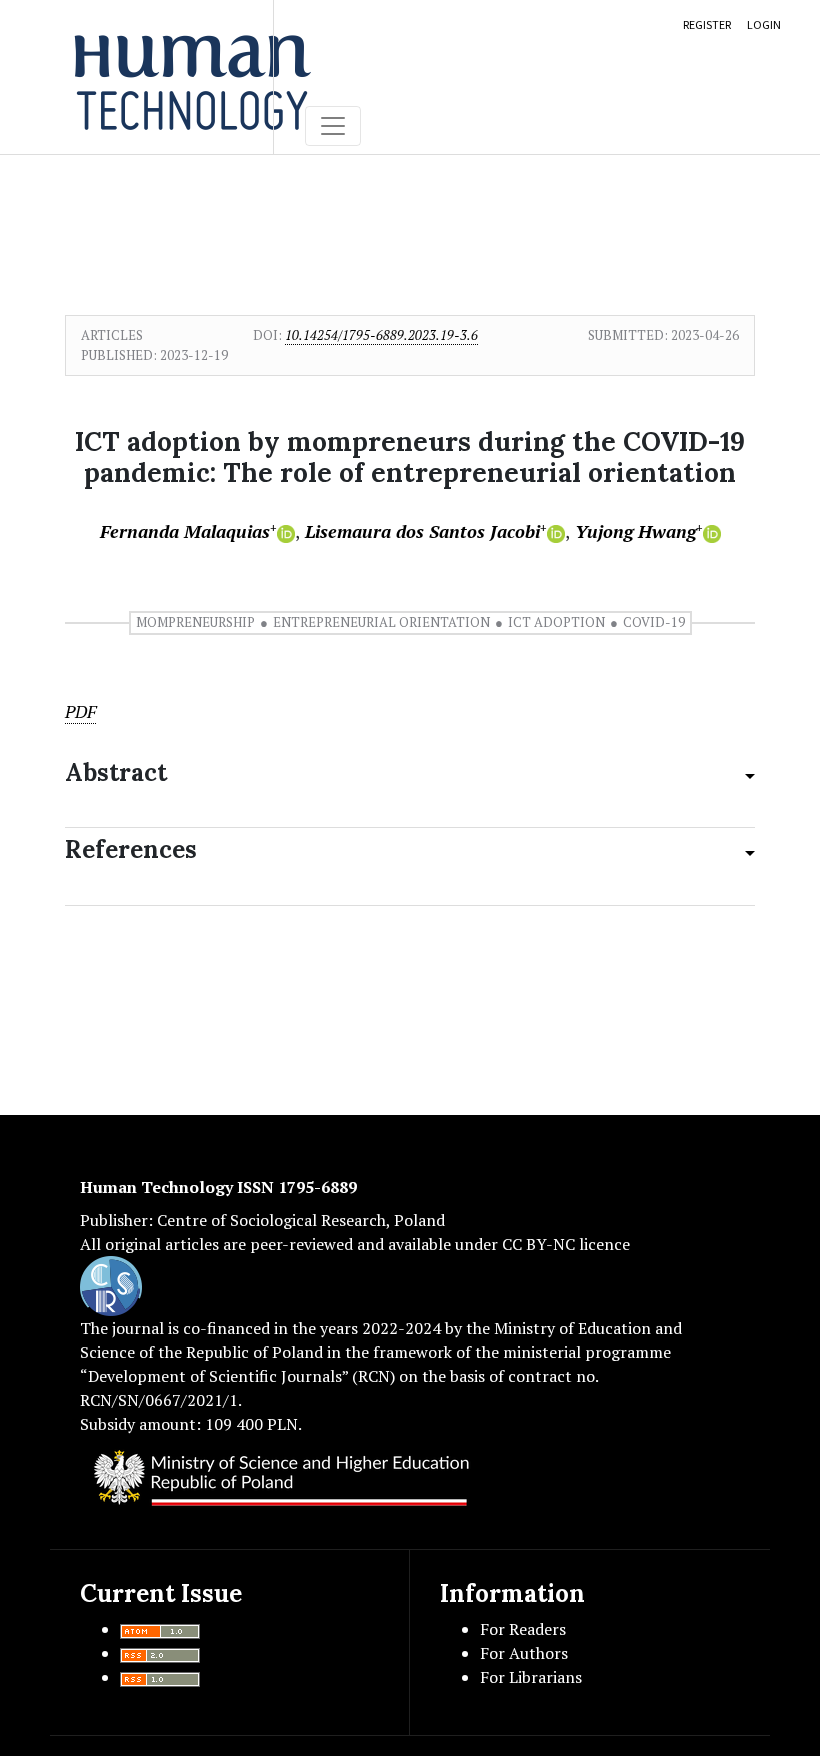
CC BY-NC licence (566, 1244)
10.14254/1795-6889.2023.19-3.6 (381, 335)
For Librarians (531, 1677)
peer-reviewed (301, 1244)
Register (707, 24)
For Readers (523, 1629)
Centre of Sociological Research (271, 1220)
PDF (80, 711)
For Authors (524, 1653)
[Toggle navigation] (333, 126)
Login (764, 24)
